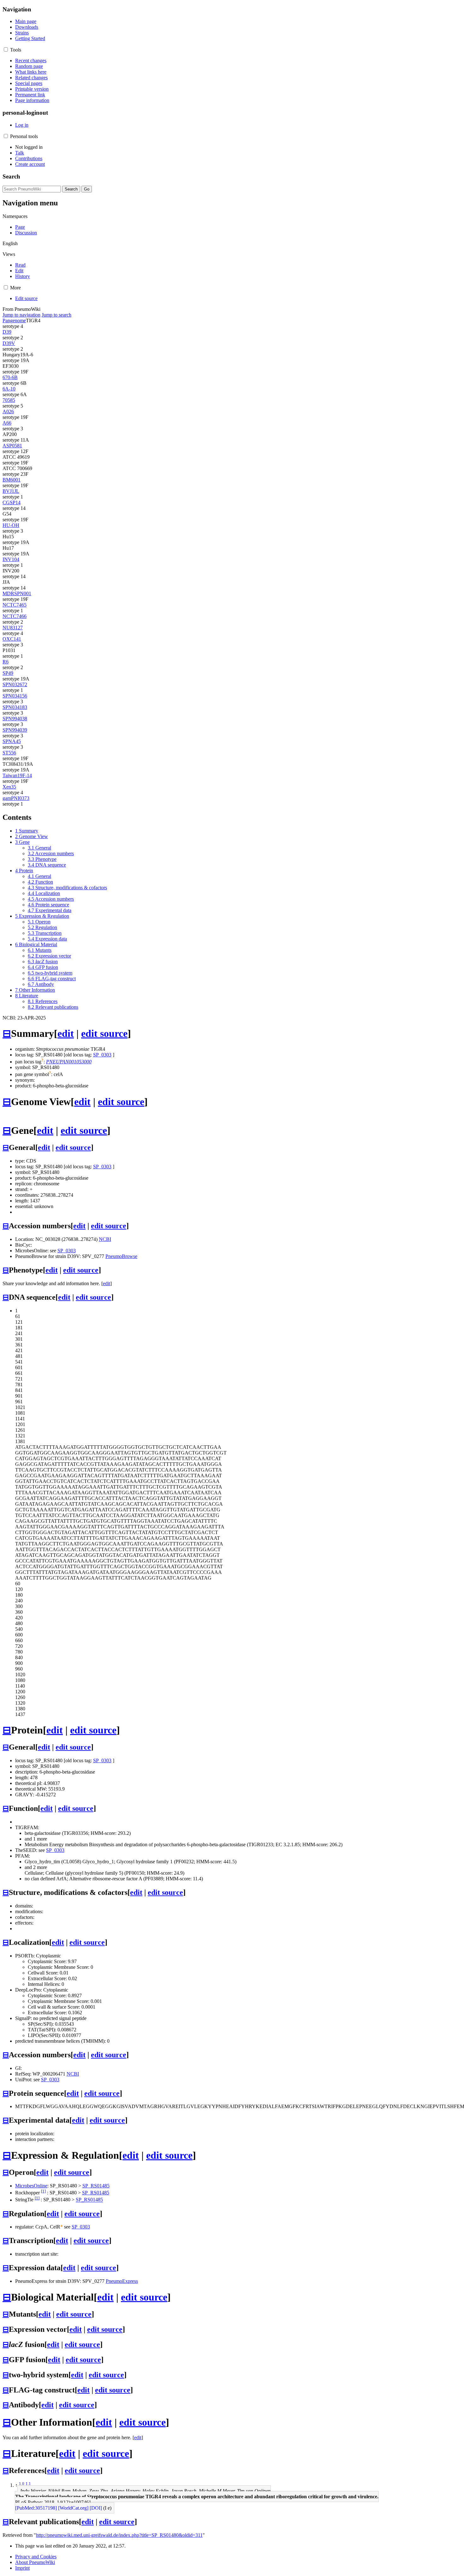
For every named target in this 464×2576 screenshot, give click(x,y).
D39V (9, 343)
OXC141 (12, 639)
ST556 (9, 753)
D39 (7, 332)
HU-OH (11, 525)
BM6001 (12, 480)
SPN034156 (15, 696)
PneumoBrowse (121, 1256)
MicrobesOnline (31, 2186)
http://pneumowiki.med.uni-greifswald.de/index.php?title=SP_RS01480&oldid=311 (119, 2535)
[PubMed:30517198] (36, 2508)
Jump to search (57, 315)
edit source (104, 1033)
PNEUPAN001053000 (69, 1062)
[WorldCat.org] (73, 2508)
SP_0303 (102, 1055)
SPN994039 (15, 730)
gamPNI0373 (16, 798)
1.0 (22, 2484)
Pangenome (14, 320)
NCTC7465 (15, 605)
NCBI (105, 1239)
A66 (7, 423)
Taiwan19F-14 (17, 775)
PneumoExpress (122, 2281)
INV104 (11, 559)
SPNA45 (12, 741)
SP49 (8, 673)
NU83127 (13, 628)
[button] (6, 49)
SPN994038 (15, 719)
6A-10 (9, 389)
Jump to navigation (21, 315)
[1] (43, 2191)
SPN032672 (15, 684)
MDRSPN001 (17, 593)
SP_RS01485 (96, 2186)
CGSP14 (12, 502)
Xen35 (9, 787)
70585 (9, 400)
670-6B (10, 377)
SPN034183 (15, 707)
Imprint (22, 2568)
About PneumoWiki (35, 2562)
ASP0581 (12, 446)
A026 (8, 411)
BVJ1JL (11, 491)
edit (66, 1033)
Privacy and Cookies (36, 2557)
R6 (6, 662)
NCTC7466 (15, 616)
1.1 (28, 2484)
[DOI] (96, 2508)
